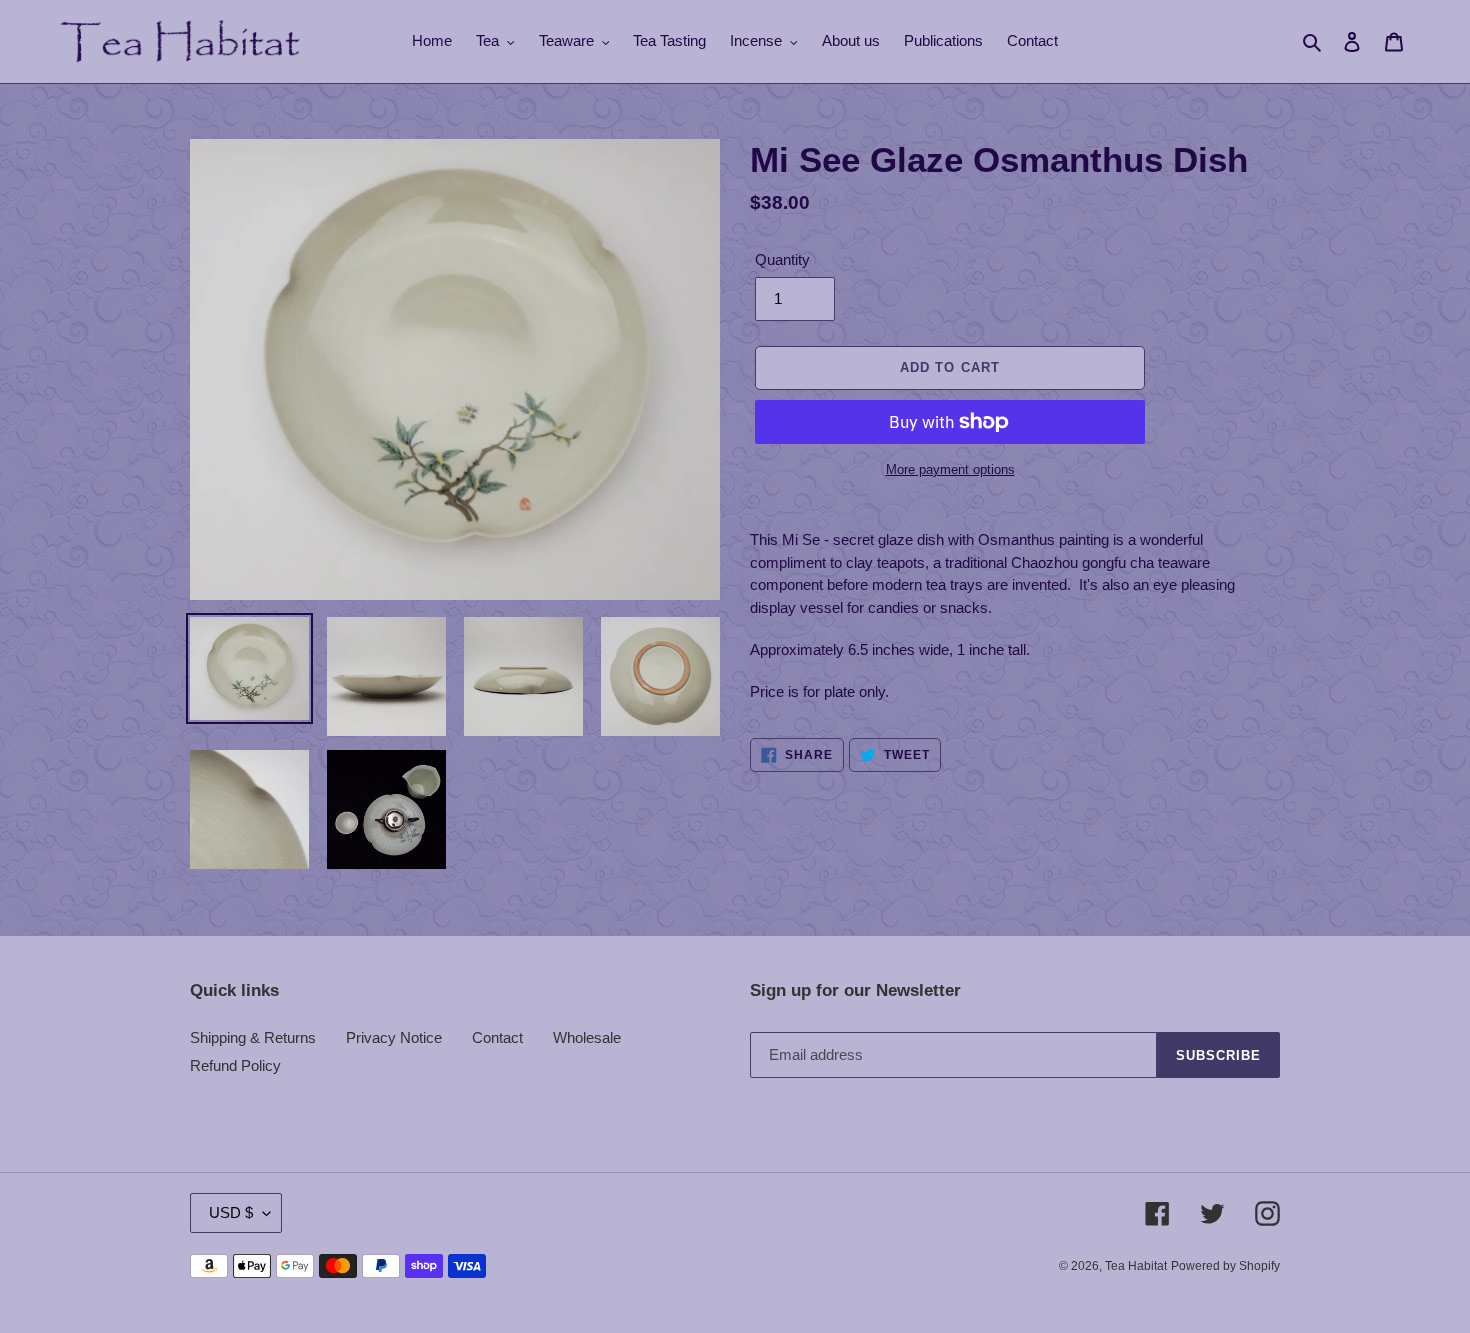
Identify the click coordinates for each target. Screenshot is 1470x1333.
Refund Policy (235, 1065)
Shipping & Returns (253, 1037)
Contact (497, 1037)
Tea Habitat (1136, 1266)
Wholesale (587, 1037)
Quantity (782, 259)
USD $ (231, 1212)
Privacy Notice (394, 1037)
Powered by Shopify (1225, 1266)
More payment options (950, 469)
